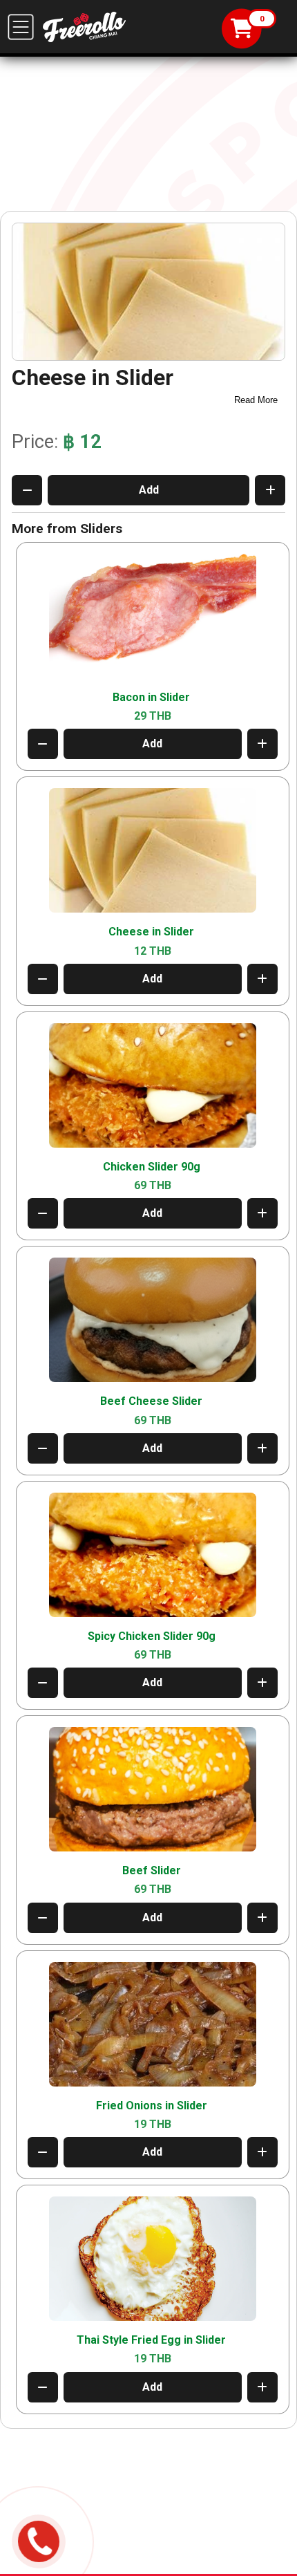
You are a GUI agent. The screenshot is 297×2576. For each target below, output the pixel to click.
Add (149, 490)
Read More (256, 400)
